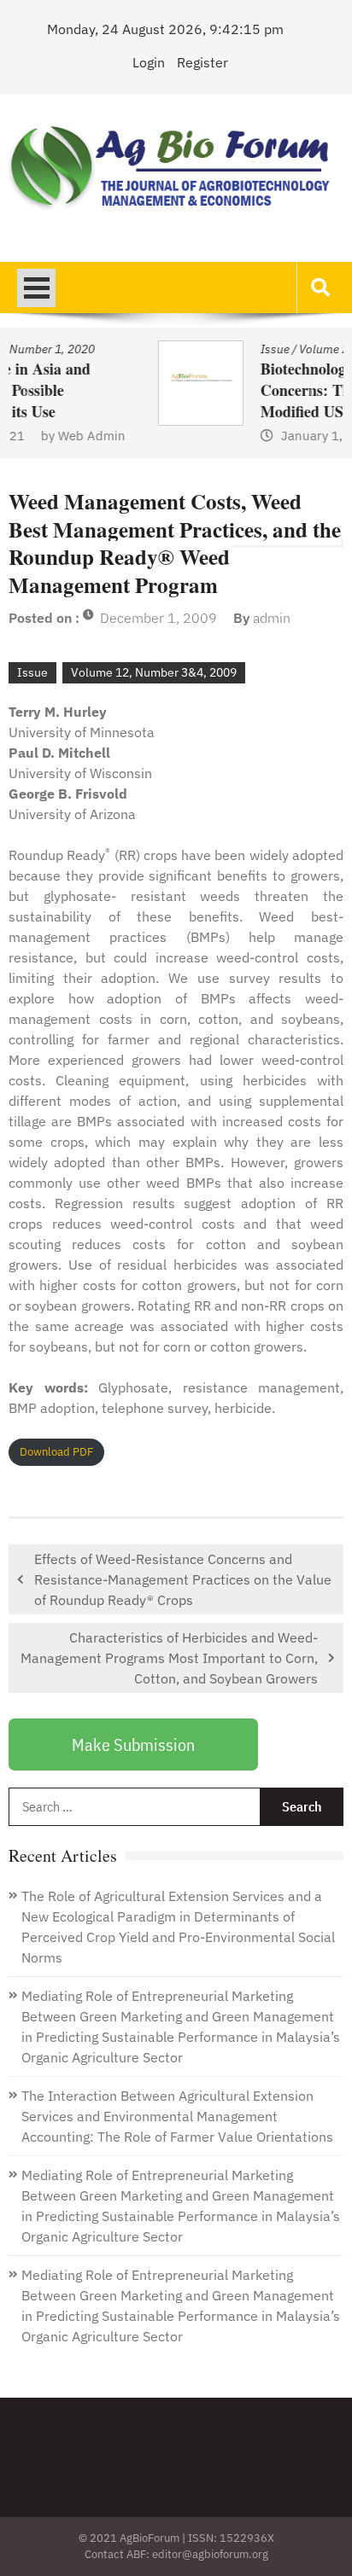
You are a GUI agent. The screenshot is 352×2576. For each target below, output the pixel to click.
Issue (133, 349)
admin (272, 618)
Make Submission (133, 1744)
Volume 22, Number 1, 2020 (231, 349)
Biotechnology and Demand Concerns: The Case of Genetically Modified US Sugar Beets (233, 390)
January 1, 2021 (187, 436)
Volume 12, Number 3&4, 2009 (154, 672)
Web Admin (302, 436)
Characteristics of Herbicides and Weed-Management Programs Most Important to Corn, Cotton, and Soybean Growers (169, 1658)
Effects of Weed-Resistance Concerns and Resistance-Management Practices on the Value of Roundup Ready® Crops (183, 1579)
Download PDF (56, 1452)
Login (149, 62)
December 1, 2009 (158, 618)
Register (202, 62)
